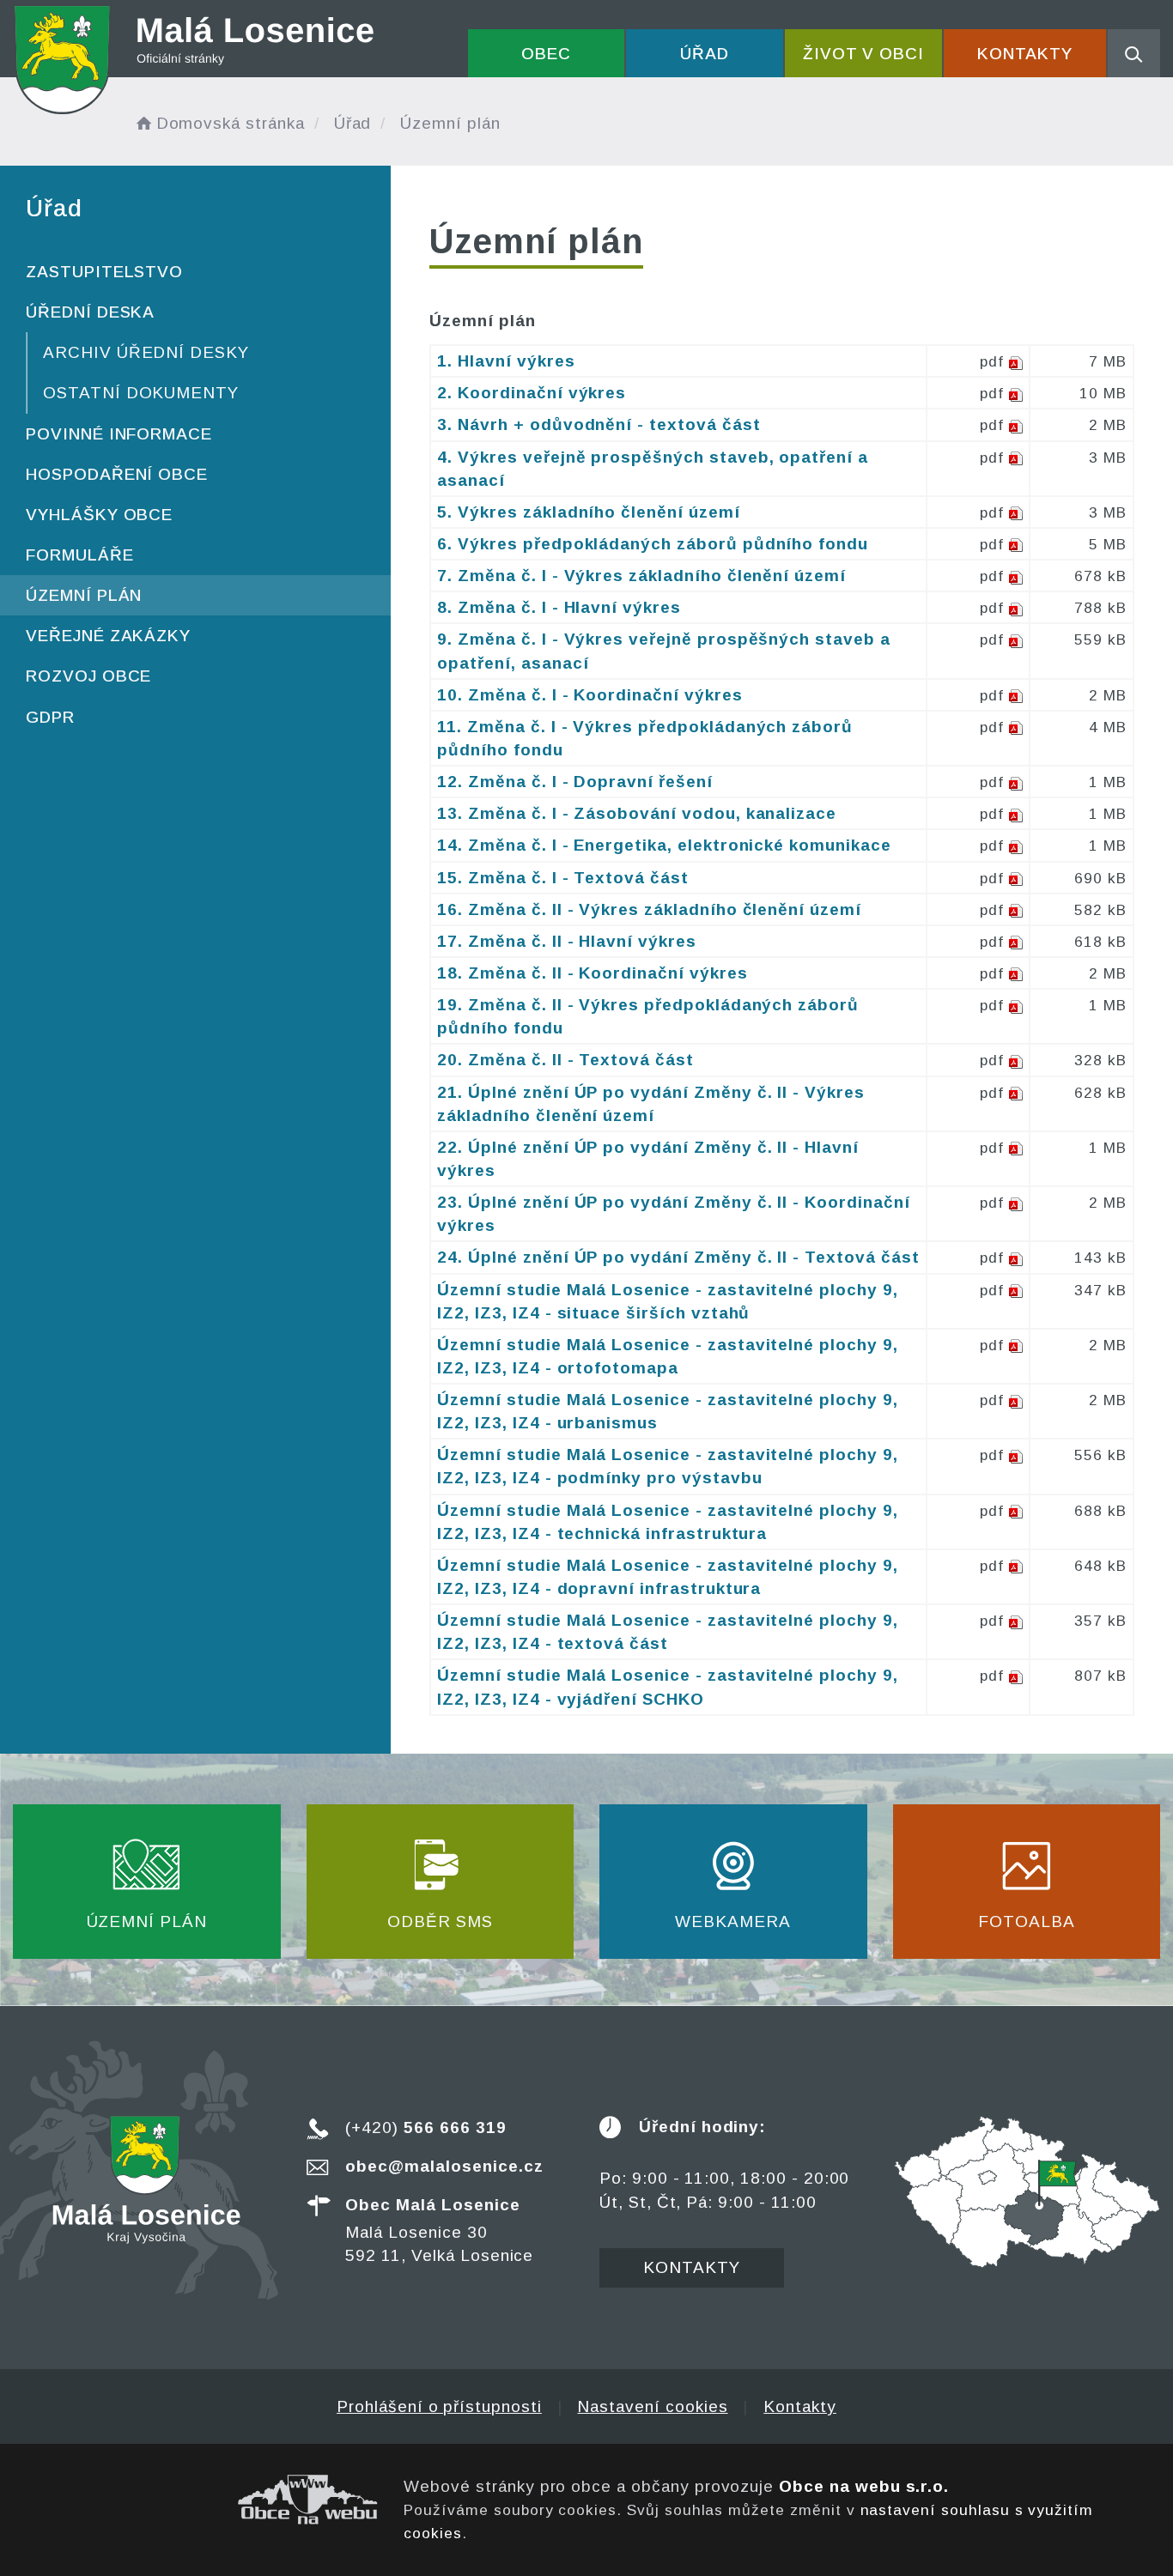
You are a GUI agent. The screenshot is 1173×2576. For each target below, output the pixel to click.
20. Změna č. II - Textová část (565, 1060)
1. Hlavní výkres (506, 361)
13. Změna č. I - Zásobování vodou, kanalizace (637, 813)
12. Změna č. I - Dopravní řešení (574, 782)
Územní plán (84, 595)
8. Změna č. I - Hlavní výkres (559, 607)
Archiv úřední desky (146, 352)
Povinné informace (119, 434)
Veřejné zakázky (108, 636)
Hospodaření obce (117, 474)
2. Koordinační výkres (532, 393)
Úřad (705, 54)
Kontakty (1025, 54)
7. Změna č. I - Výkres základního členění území (641, 576)
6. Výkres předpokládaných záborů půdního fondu (653, 544)
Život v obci (863, 54)
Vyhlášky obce (99, 515)
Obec (546, 54)
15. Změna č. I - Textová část (563, 878)
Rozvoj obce (88, 676)
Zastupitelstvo (104, 272)
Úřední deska (90, 312)
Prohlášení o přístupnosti (439, 2406)
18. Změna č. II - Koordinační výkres (592, 973)
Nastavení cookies (652, 2406)
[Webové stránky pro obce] (195, 2500)
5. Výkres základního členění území (588, 512)
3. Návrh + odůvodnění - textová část (599, 424)
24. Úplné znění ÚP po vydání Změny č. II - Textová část (678, 1257)
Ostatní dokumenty (141, 393)
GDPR (50, 717)
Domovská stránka (231, 123)
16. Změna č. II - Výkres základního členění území (649, 909)
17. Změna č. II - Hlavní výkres (566, 941)
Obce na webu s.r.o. (864, 2486)
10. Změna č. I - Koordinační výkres (590, 695)
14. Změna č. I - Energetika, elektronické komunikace (664, 845)
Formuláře (80, 555)
